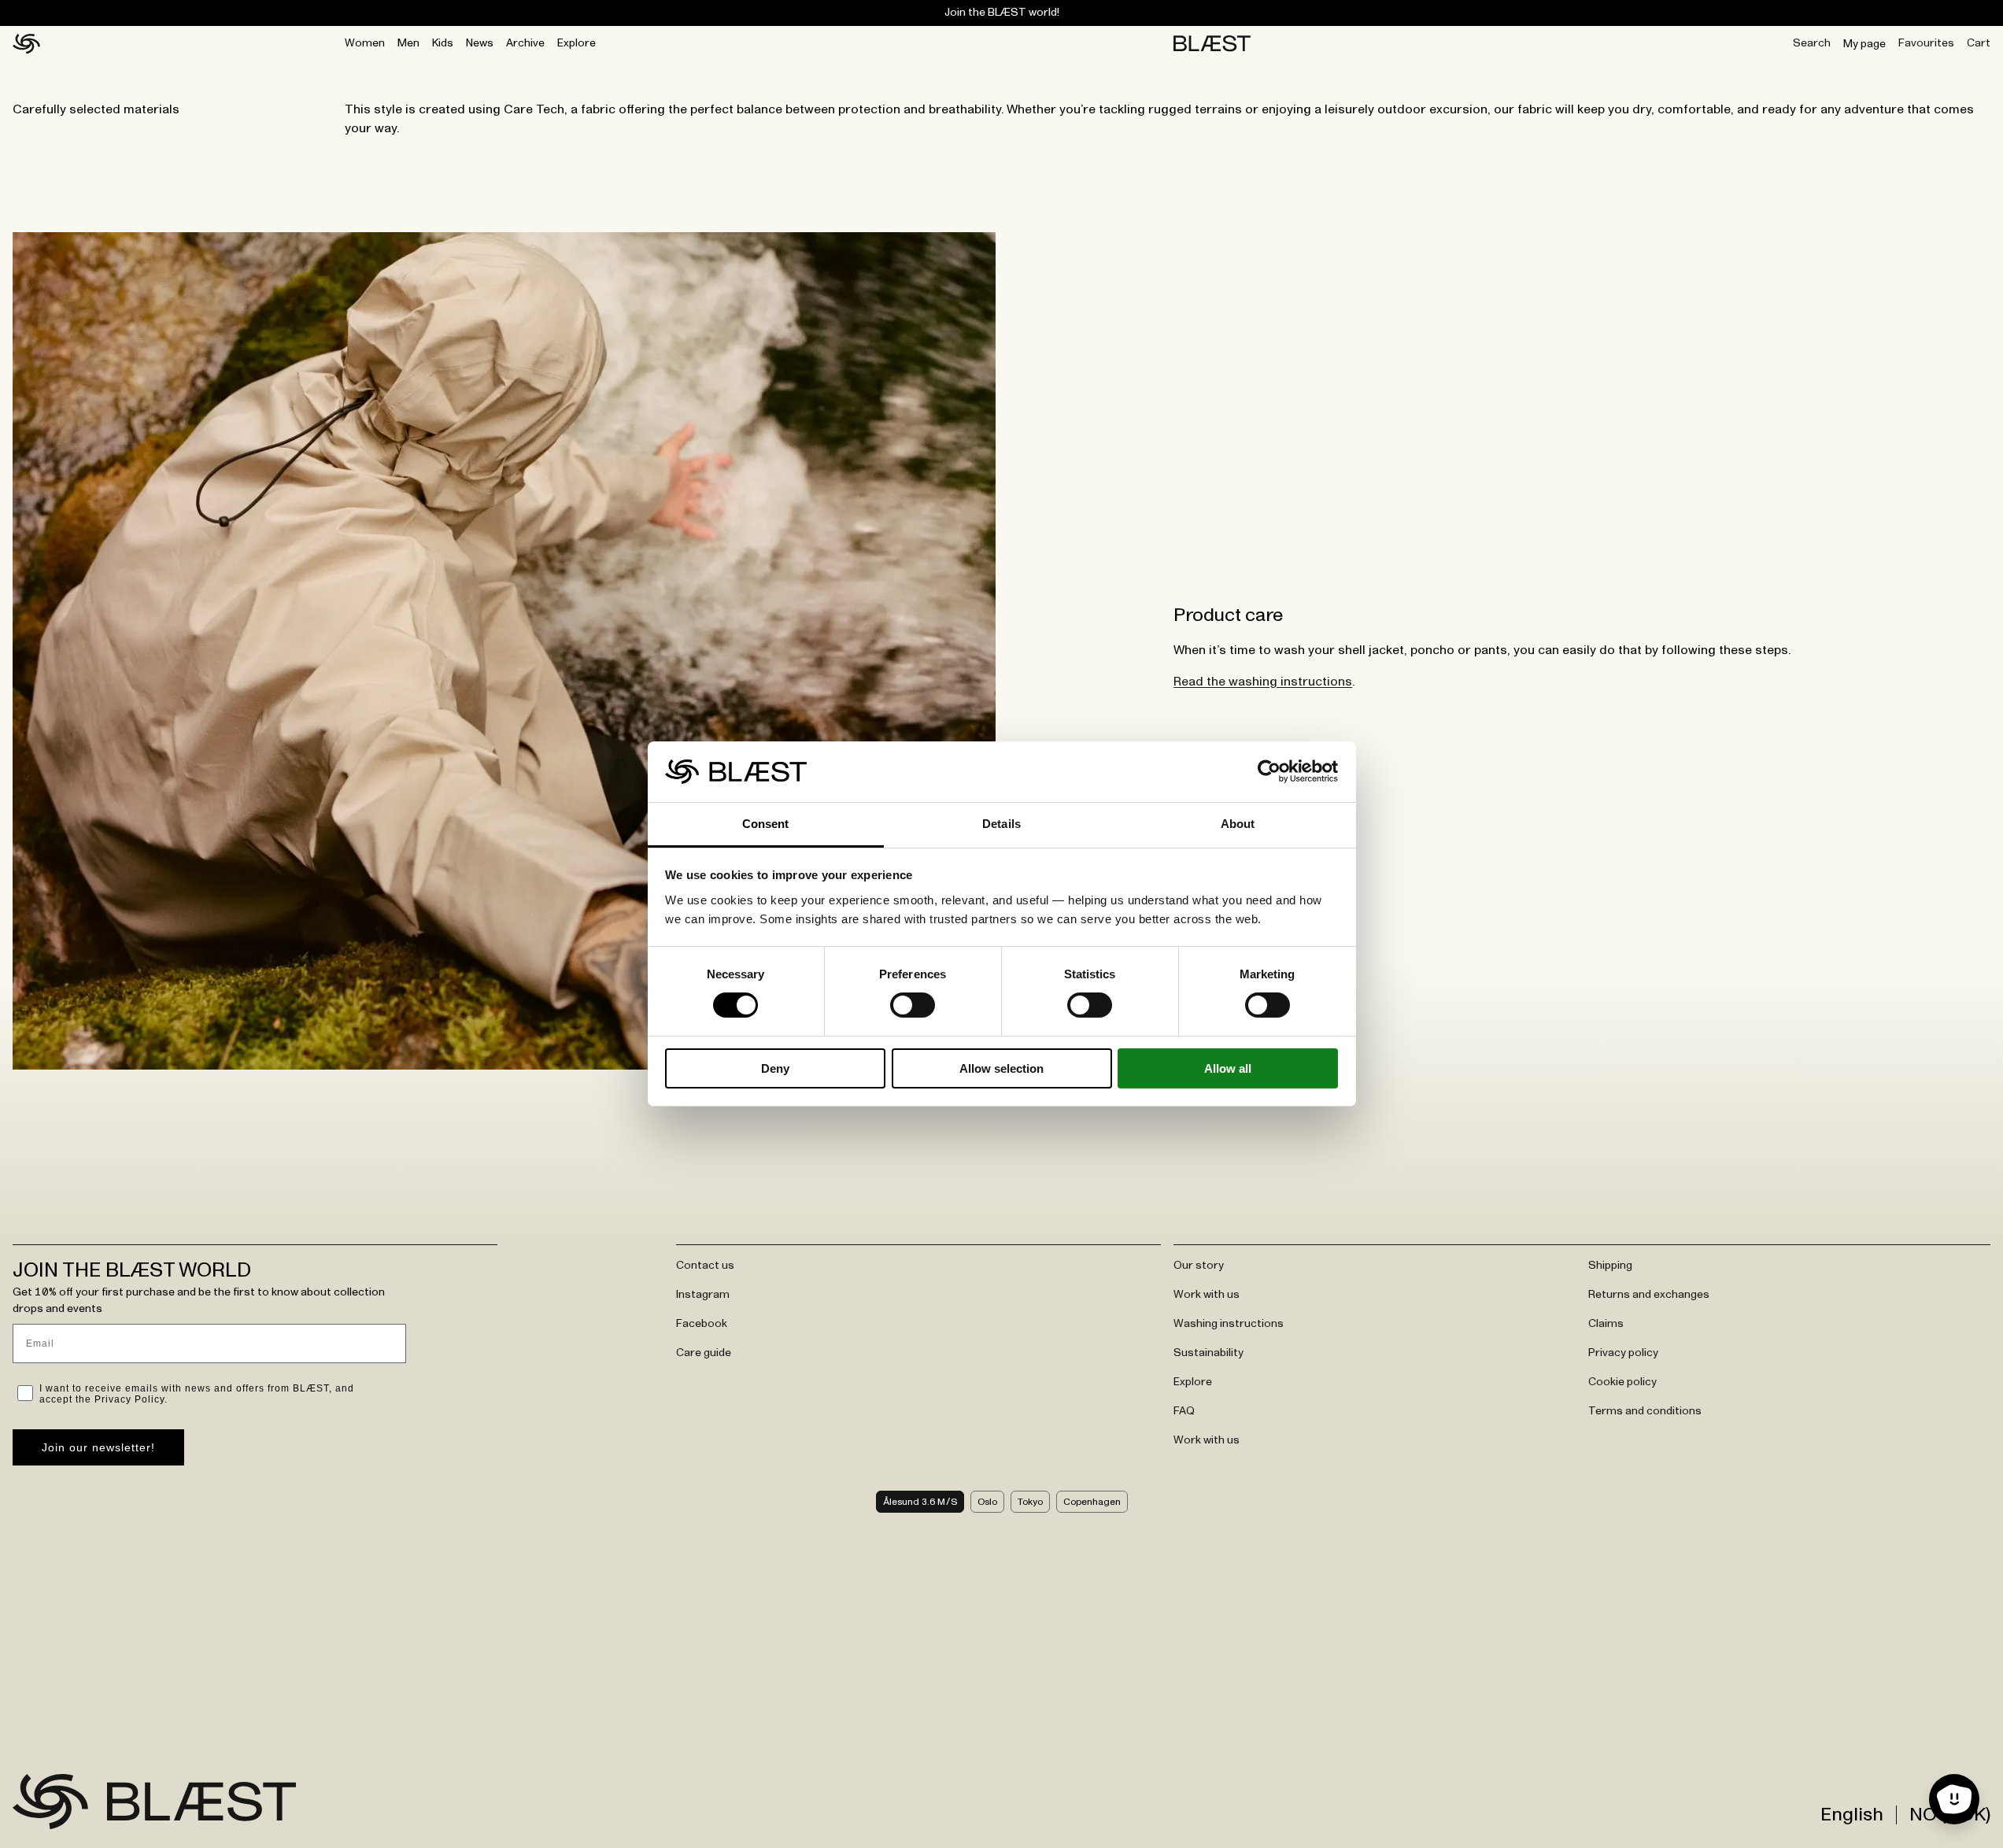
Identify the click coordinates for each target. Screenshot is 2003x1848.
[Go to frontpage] (50, 1802)
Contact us (705, 1266)
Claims (1606, 1324)
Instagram (703, 1295)
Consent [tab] (766, 824)
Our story (1199, 1266)
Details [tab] (1001, 824)
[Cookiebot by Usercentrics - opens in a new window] (1269, 771)
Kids (443, 43)
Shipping (1610, 1266)
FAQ (1184, 1411)
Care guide (704, 1353)
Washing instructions (1229, 1324)
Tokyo (1030, 1502)
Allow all (1228, 1068)
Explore (577, 43)
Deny (775, 1068)
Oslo (987, 1502)
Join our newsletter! (98, 1447)
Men (408, 43)
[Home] (26, 44)
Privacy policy (1623, 1353)
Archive (525, 43)
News (480, 43)
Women (365, 43)
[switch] (913, 1005)
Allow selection (1001, 1068)
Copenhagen (1092, 1502)
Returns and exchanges (1649, 1295)
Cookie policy (1622, 1382)
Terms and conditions (1645, 1411)
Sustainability (1208, 1353)
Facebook (702, 1324)
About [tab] (1238, 824)
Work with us (1207, 1295)
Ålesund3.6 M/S (920, 1502)
